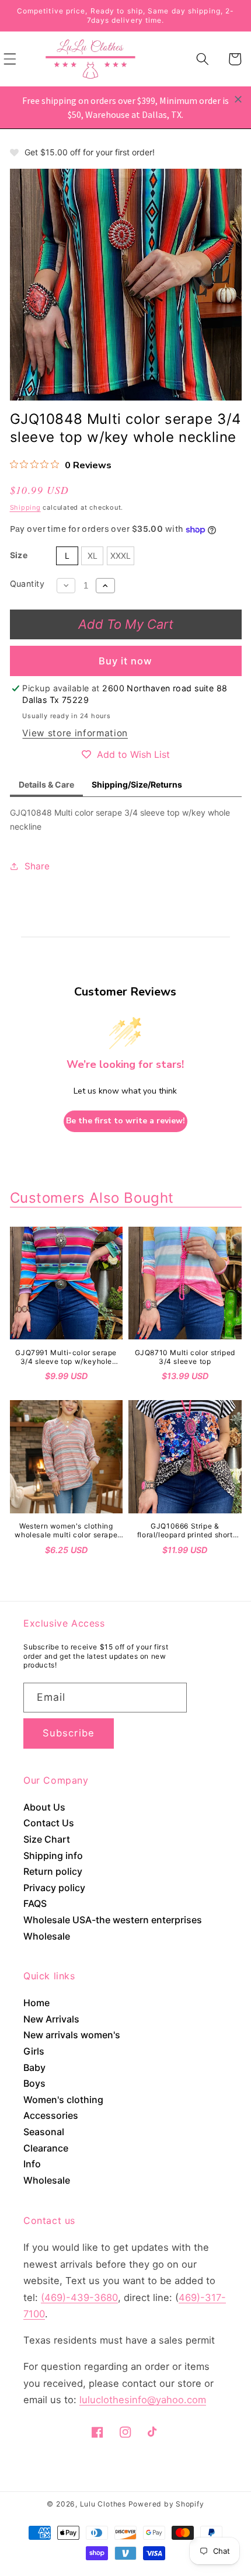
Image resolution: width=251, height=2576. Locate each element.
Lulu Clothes (103, 2504)
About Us (44, 1807)
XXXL (121, 556)
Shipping (25, 507)
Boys (34, 2083)
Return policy (53, 1871)
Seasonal (44, 2132)
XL (93, 556)
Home (36, 2003)
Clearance (46, 2148)
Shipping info (53, 1856)
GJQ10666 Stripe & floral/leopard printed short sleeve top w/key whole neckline (185, 1531)
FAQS (35, 1903)
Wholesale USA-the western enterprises (113, 1920)
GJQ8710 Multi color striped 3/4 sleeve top (185, 1357)
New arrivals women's (72, 2035)
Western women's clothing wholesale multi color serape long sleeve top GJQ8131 (66, 1531)
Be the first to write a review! (125, 1121)
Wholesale (47, 1936)
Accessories (51, 2115)
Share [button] (37, 866)
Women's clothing (63, 2100)
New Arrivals (51, 2019)
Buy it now (126, 661)
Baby (34, 2067)
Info (32, 2164)
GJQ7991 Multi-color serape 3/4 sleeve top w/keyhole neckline (66, 1357)
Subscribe (69, 1733)
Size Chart (47, 1839)
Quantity (27, 584)
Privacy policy (54, 1888)
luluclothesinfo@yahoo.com (143, 2400)
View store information (75, 733)
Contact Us (49, 1823)
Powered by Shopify (166, 2504)
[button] (203, 59)
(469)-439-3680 (79, 2297)
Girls (34, 2051)
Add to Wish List (133, 754)
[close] (238, 99)
